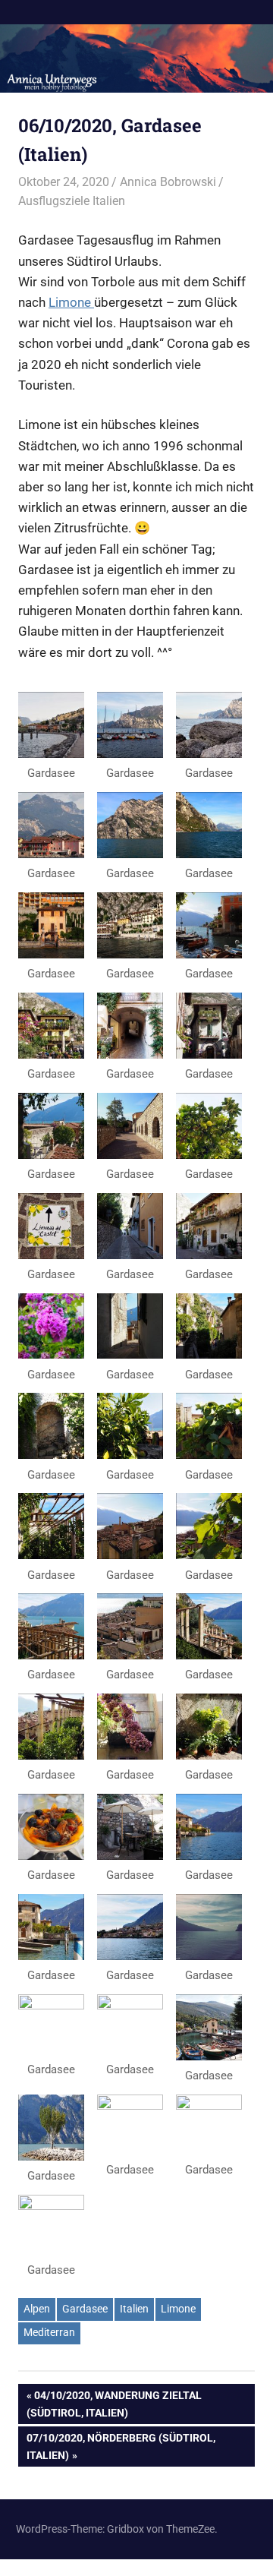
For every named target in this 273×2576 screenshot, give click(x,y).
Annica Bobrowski (168, 182)
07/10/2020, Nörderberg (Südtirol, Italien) (121, 2446)
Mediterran (49, 2332)
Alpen (37, 2309)
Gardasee (85, 2309)
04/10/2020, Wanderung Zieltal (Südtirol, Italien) (114, 2403)
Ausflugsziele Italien (72, 201)
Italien (134, 2309)
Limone (71, 302)
